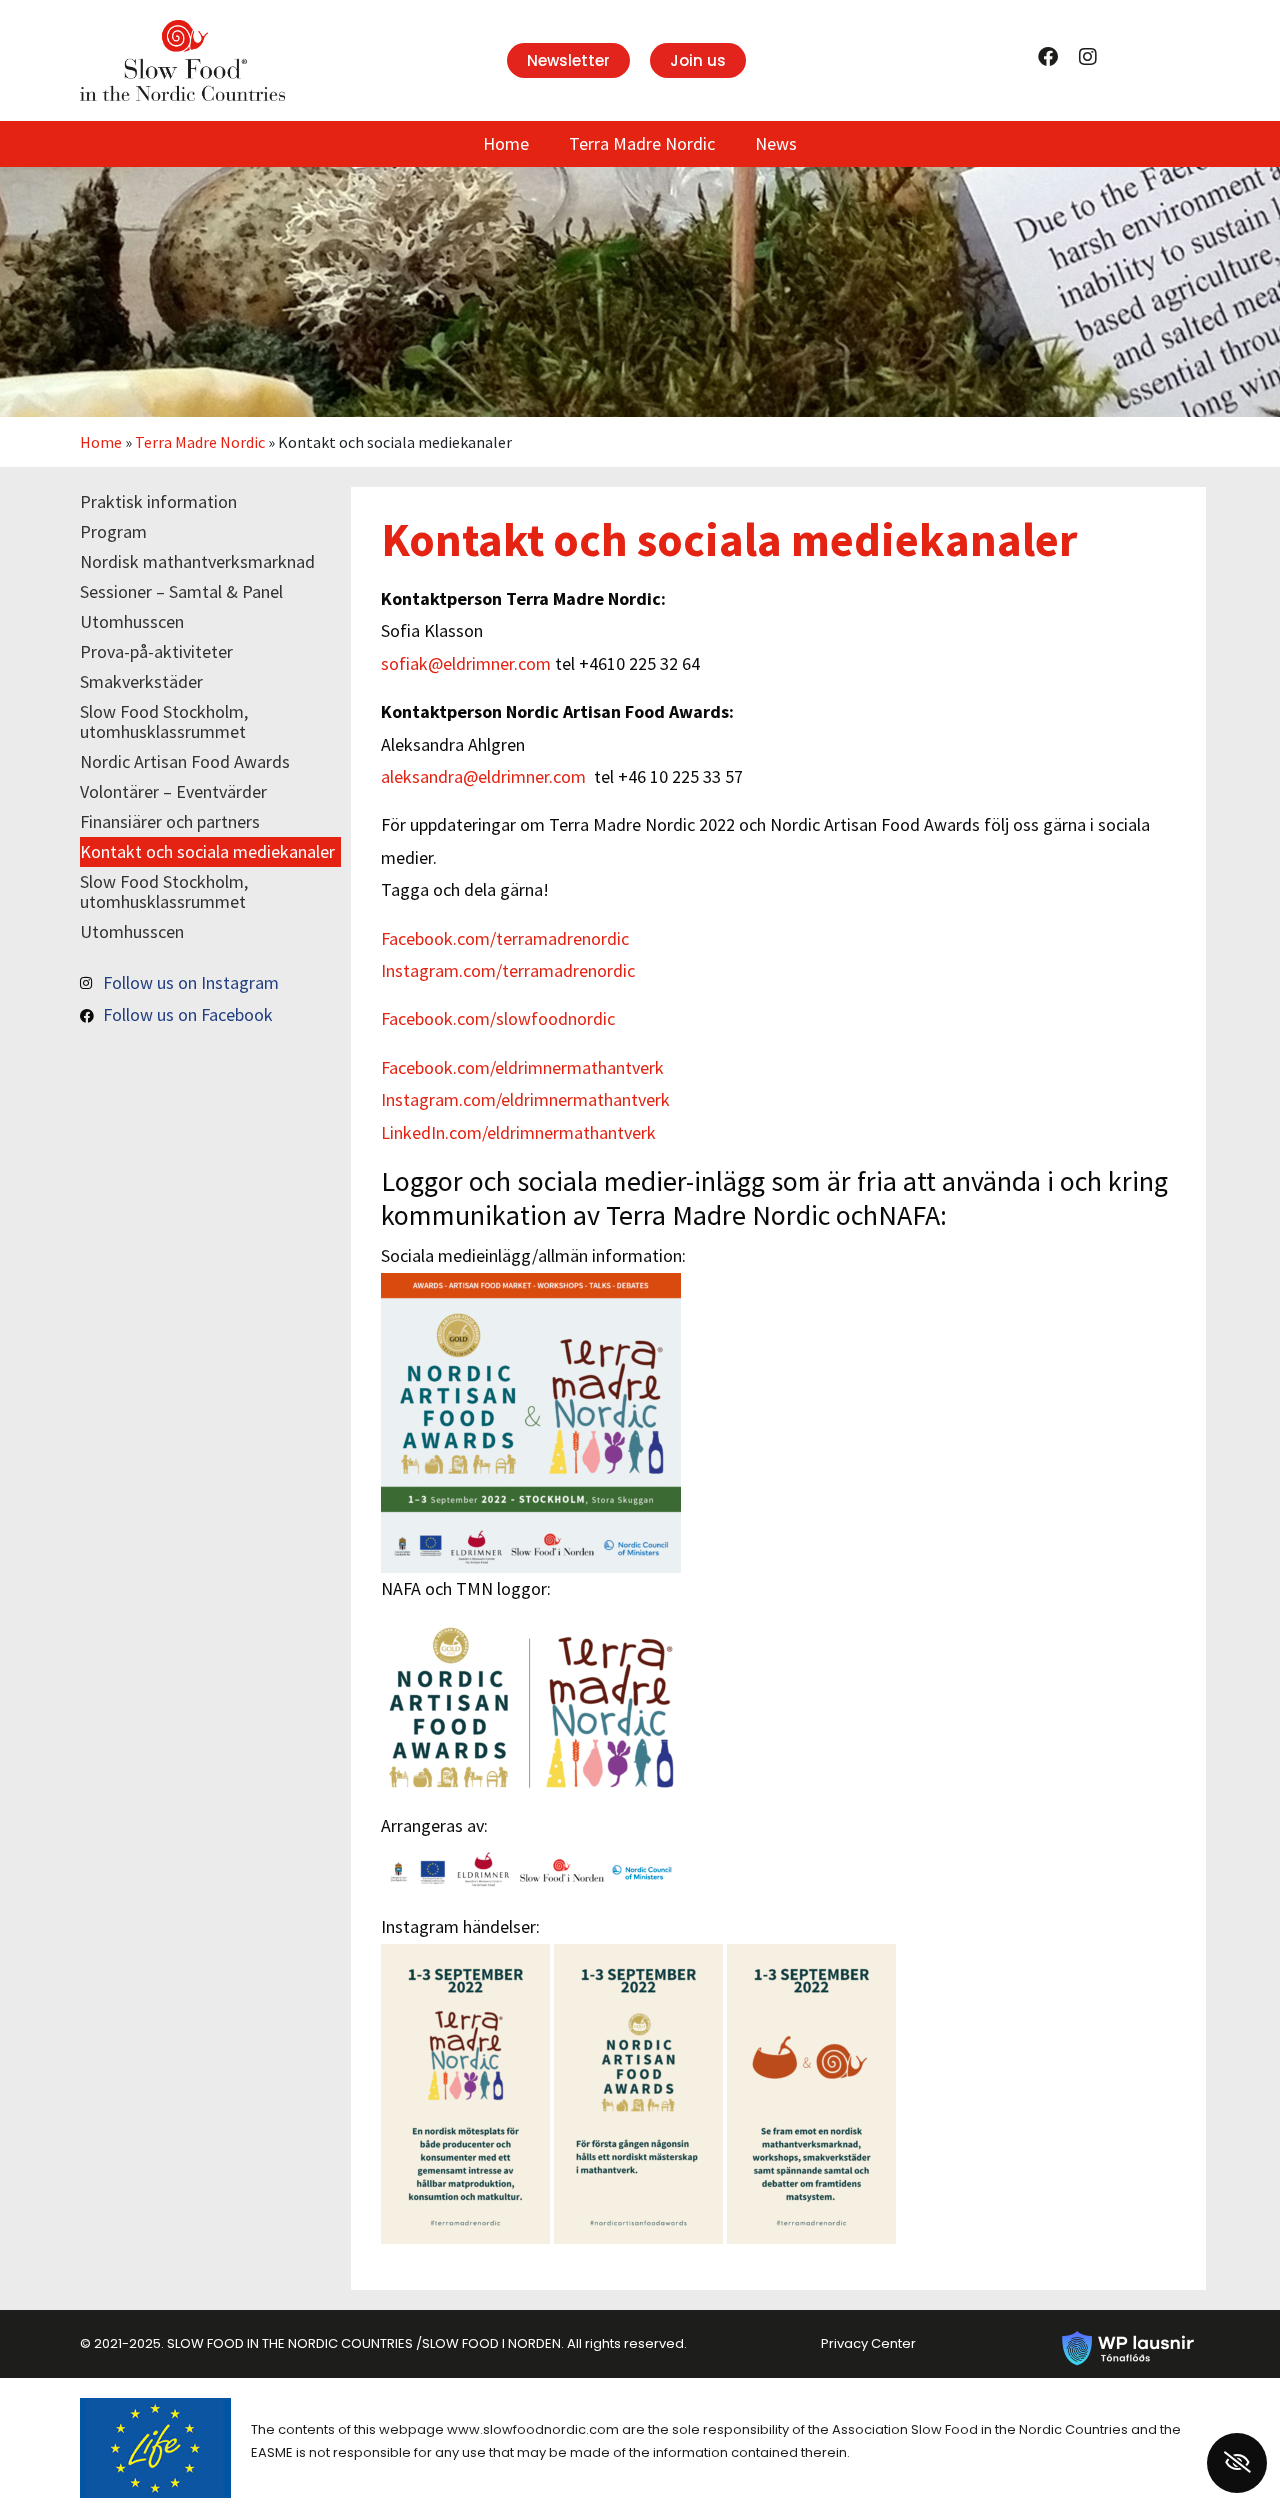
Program (113, 531)
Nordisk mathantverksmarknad (197, 561)
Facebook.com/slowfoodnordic (498, 1018)
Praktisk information (158, 501)
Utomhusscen (132, 621)
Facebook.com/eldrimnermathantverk (522, 1067)
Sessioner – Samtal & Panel (181, 591)
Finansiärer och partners (170, 821)
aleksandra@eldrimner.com (483, 776)
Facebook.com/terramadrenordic (505, 938)
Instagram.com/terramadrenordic (508, 970)
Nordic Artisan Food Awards (185, 761)
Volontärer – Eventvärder (173, 791)
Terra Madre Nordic (642, 143)
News (776, 143)
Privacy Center (868, 2343)
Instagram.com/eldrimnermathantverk (525, 1099)
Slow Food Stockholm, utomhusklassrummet (164, 721)
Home (506, 143)
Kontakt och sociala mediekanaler (207, 851)
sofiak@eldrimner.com (466, 663)
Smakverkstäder (141, 681)
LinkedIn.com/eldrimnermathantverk (518, 1132)
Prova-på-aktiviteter (156, 651)
